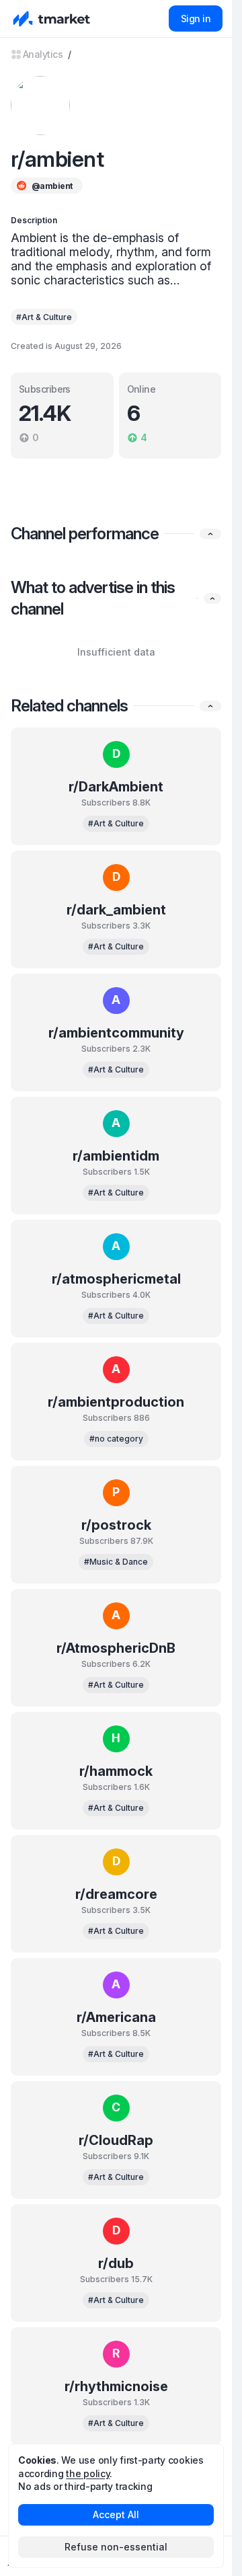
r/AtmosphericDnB (116, 1648)
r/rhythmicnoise (116, 2386)
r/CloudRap (116, 2140)
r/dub (116, 2263)
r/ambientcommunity (116, 1033)
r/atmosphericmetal (116, 1279)
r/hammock (116, 1771)
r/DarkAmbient (116, 787)
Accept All (116, 2514)
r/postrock (116, 1525)
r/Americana (116, 2017)
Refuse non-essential (116, 2547)
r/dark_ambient (116, 910)
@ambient (52, 186)
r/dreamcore (116, 1894)
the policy (88, 2473)
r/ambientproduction (116, 1402)
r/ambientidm (116, 1156)
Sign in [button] (196, 18)
